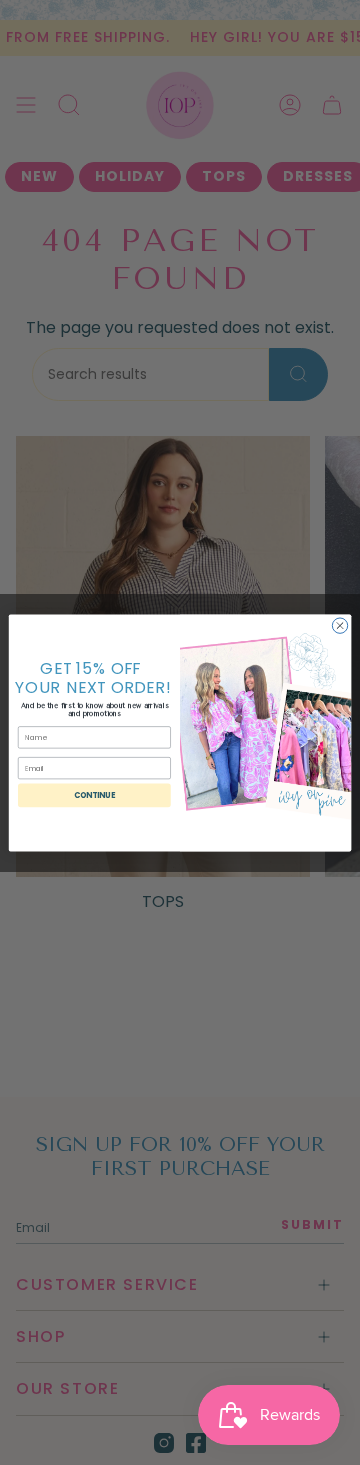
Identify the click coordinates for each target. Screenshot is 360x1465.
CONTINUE (95, 794)
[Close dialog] (339, 624)
